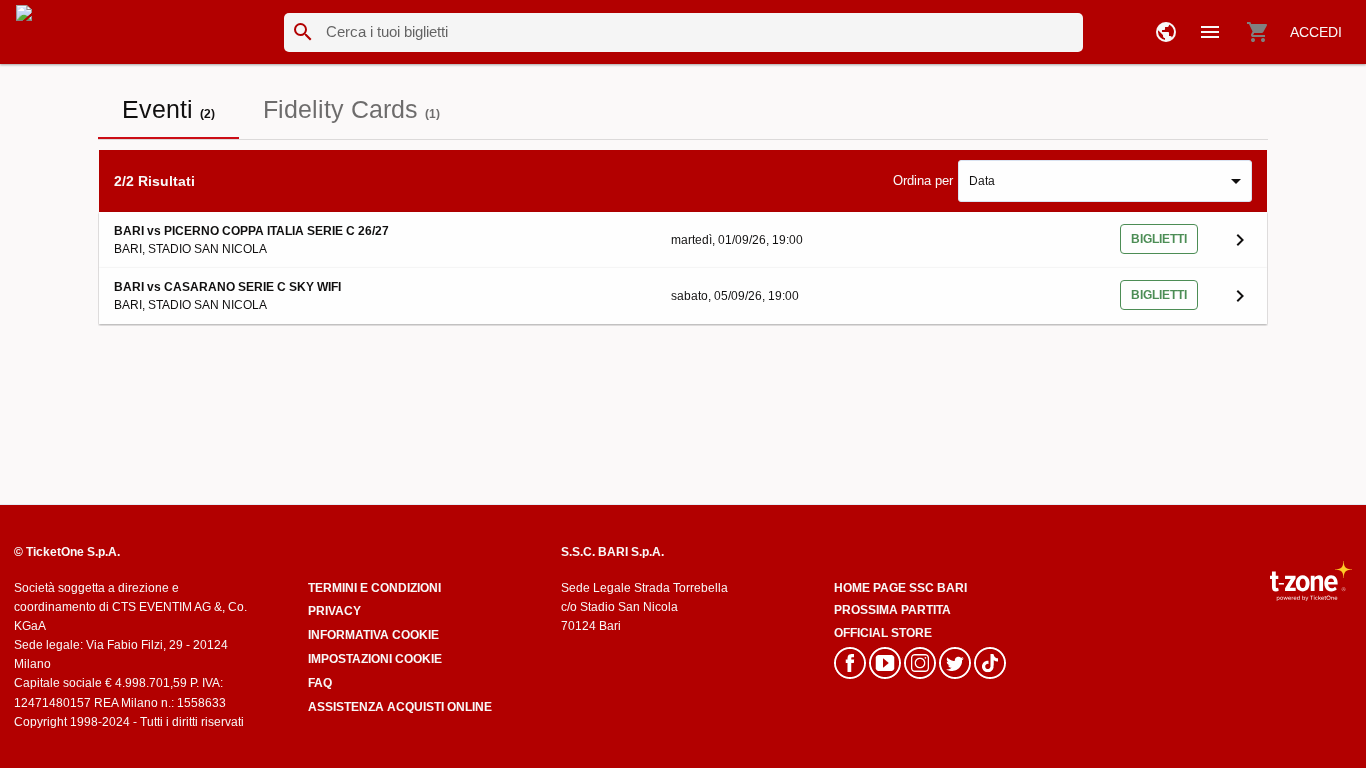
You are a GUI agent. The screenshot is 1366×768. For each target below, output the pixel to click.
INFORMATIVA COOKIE (373, 635)
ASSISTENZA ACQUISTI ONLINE (400, 707)
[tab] (168, 109)
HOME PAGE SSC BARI (900, 588)
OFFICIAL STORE (883, 633)
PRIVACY (334, 611)
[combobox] (1105, 181)
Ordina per (923, 180)
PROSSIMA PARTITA (892, 610)
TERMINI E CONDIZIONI (374, 588)
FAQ (320, 683)
